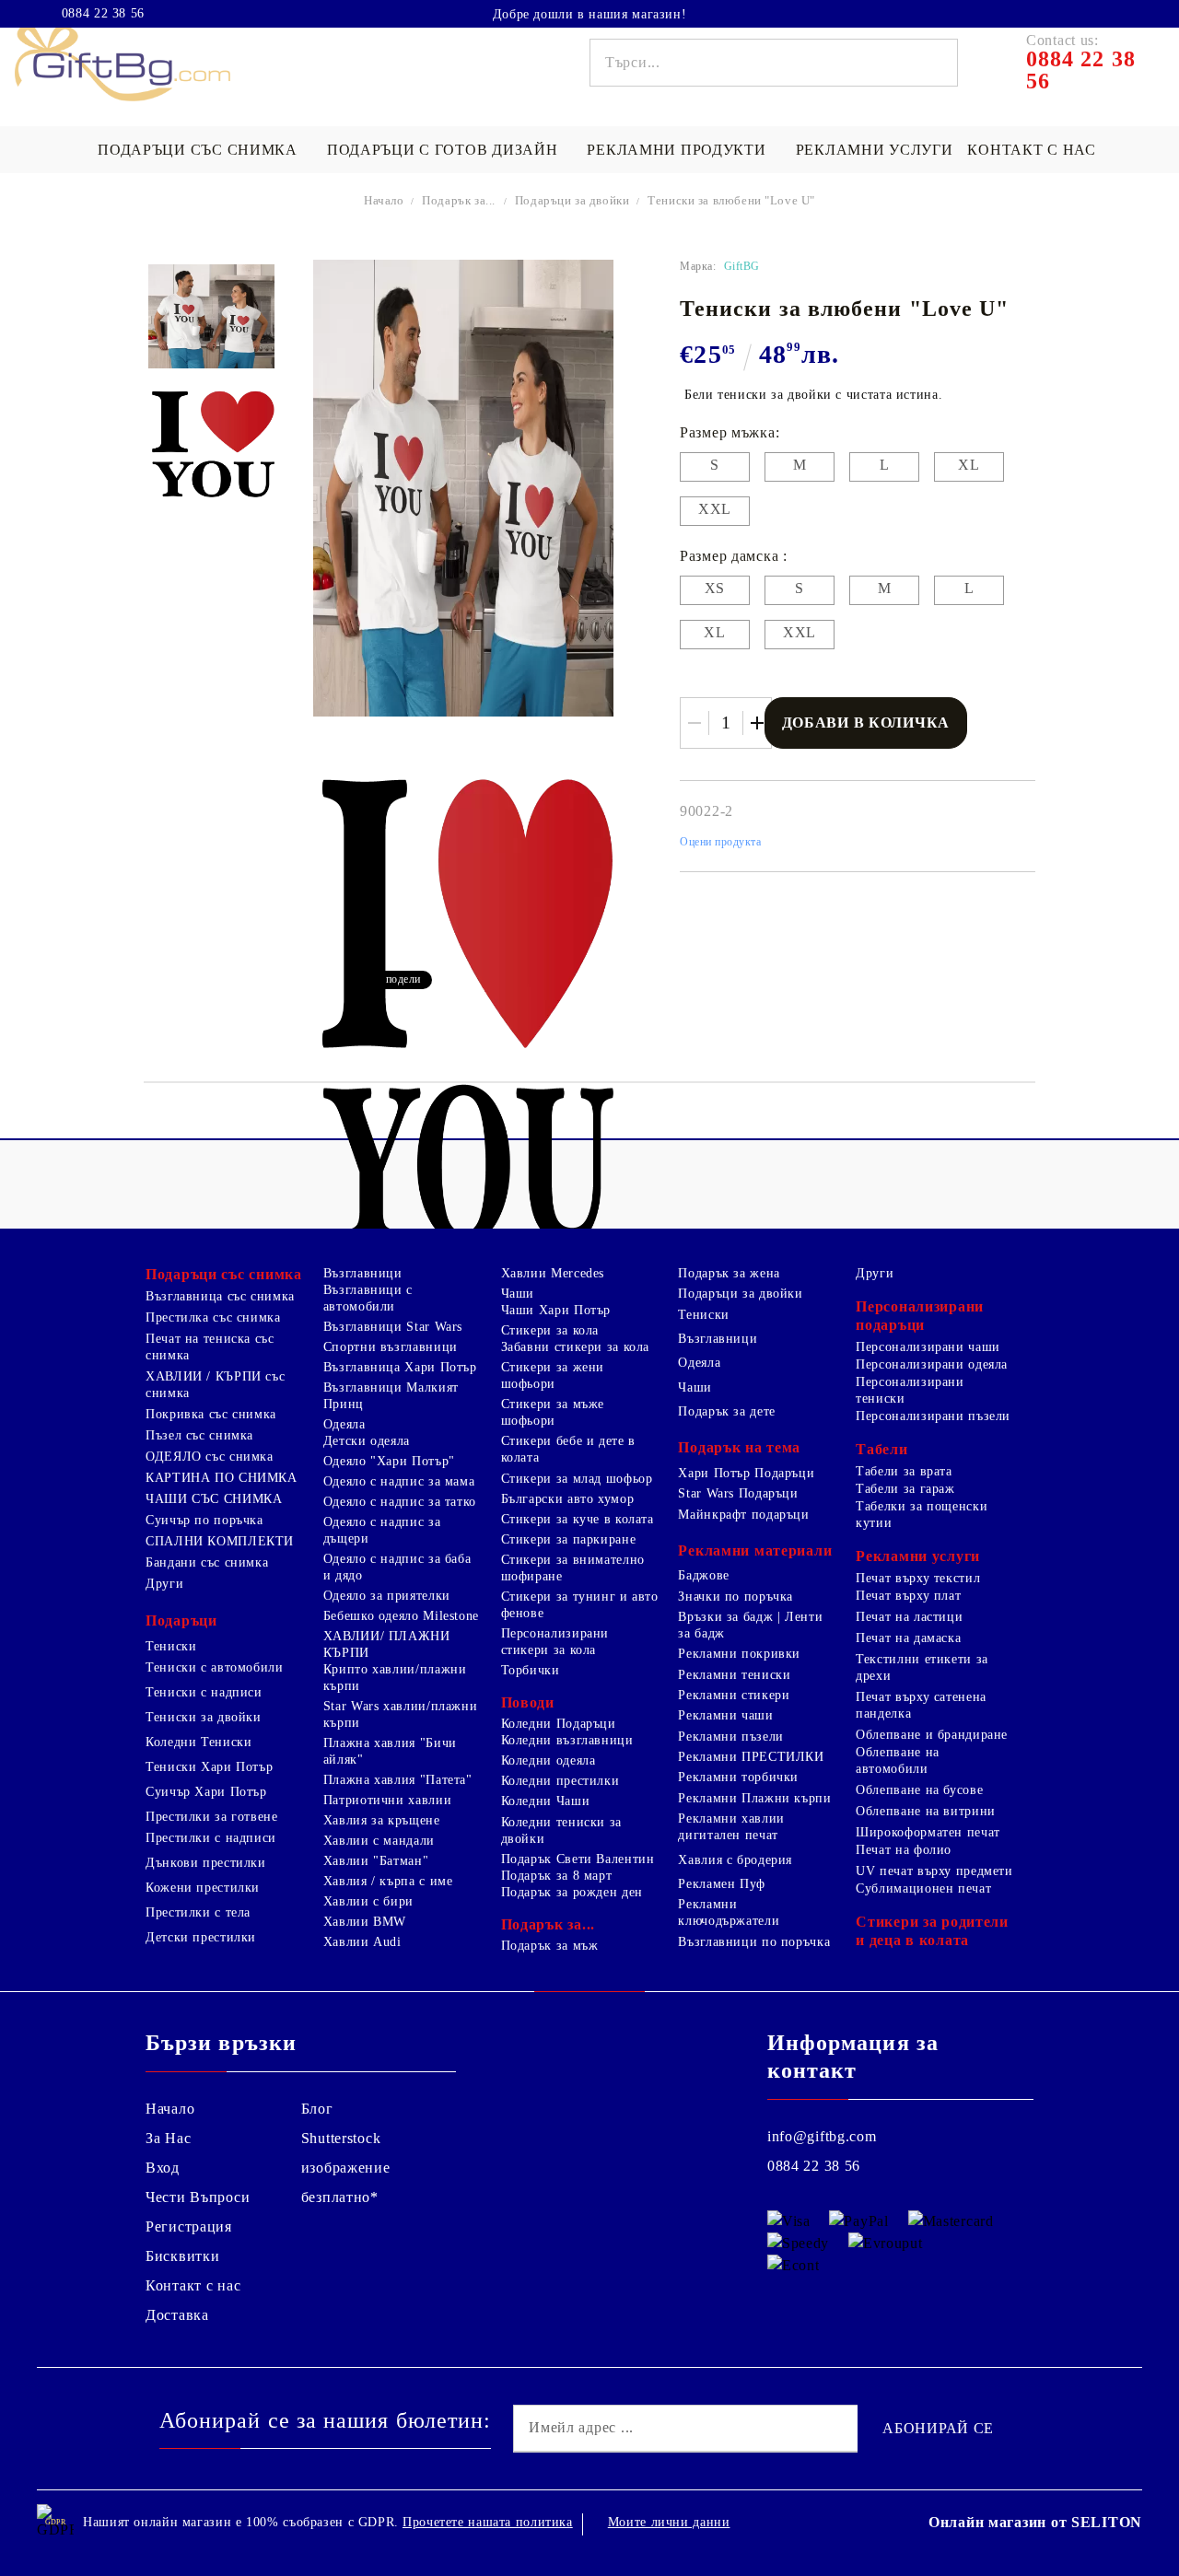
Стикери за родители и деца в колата (932, 1931)
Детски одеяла (367, 1441)
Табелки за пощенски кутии (922, 1515)
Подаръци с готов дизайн (443, 150)
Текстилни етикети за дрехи (922, 1667)
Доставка (177, 2315)
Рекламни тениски (734, 1675)
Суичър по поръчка (204, 1520)
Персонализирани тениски (910, 1390)
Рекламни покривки (739, 1654)
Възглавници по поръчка (754, 1942)
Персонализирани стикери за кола (555, 1642)
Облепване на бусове (919, 1790)
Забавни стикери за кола (576, 1347)
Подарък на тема (739, 1447)
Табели (881, 1449)
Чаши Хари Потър (556, 1310)
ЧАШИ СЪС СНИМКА (214, 1499)
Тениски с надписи (204, 1692)
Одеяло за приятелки (387, 1596)
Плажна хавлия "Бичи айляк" (390, 1751)
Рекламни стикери (734, 1695)
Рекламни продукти (676, 150)
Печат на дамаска (908, 1638)
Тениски (171, 1646)
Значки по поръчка (735, 1597)
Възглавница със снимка (220, 1296)
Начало (384, 200)
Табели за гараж (905, 1489)
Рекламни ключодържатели (729, 1912)
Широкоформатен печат (928, 1832)
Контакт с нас (1031, 150)
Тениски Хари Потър (209, 1767)
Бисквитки (182, 2256)
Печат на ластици (909, 1617)
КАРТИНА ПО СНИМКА (222, 1478)
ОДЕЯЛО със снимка (210, 1457)
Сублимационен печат (923, 1888)
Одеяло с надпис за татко (400, 1502)
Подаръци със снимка (198, 150)
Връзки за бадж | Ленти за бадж (750, 1625)
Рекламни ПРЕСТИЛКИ (751, 1757)
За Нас (168, 2138)
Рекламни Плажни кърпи (754, 1798)
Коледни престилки (560, 1781)
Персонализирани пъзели (933, 1416)
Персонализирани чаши (928, 1347)
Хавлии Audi (362, 1942)
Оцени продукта (721, 842)
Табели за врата (904, 1471)
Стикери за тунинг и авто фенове (580, 1605)
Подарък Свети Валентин (578, 1859)
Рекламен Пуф (722, 1884)
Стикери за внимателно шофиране (573, 1568)
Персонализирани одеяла (932, 1364)
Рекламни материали (755, 1550)
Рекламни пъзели (730, 1737)
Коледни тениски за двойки (561, 1830)
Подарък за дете (726, 1411)
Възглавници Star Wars (393, 1327)
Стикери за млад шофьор (577, 1479)
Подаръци (181, 1620)
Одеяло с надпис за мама (399, 1481)
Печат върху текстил (918, 1578)
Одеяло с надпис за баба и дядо (397, 1567)
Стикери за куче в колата (578, 1519)
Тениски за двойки (204, 1717)
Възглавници (363, 1273)
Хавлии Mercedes (553, 1273)
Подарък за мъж (550, 1946)
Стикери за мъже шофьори (553, 1412)
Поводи (528, 1702)
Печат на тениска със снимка (210, 1347)
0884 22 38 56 (103, 14)
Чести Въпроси (198, 2197)
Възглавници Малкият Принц (391, 1396)
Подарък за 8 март (557, 1876)
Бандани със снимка (207, 1562)
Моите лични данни (669, 2522)
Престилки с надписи (211, 1838)
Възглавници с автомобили (368, 1298)
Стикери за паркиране (569, 1539)
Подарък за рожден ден (572, 1892)
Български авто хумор (568, 1499)
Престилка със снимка (213, 1317)
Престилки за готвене (212, 1817)
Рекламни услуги (875, 150)
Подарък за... (459, 200)
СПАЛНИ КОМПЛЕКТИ (220, 1541)
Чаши (518, 1294)
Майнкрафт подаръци (743, 1515)
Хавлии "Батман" (376, 1861)
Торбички (531, 1670)
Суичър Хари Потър (206, 1792)
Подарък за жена (729, 1273)
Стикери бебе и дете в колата (568, 1449)
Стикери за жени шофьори (553, 1375)
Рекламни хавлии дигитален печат (731, 1827)
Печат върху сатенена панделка (921, 1705)
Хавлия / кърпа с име (388, 1881)
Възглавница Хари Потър (400, 1367)
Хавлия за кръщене (382, 1820)
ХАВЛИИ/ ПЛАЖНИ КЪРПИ (387, 1644)
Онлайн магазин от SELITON (1035, 2522)
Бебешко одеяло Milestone (401, 1616)
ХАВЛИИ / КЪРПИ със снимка (215, 1385)
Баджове (703, 1575)
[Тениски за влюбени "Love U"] (211, 316)
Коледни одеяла (549, 1760)
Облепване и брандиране (932, 1735)
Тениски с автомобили (215, 1667)
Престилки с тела (198, 1912)
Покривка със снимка (211, 1414)
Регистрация (189, 2226)
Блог (317, 2109)
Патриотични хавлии (387, 1800)
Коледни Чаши (546, 1801)
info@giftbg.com (822, 2136)
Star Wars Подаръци (738, 1493)
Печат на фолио (904, 1850)
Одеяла (344, 1424)
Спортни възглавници (391, 1347)
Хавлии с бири (368, 1901)
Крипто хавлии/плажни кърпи (395, 1678)
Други (164, 1584)
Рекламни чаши (725, 1715)
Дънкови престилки (206, 1863)
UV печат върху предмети (934, 1871)
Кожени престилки (203, 1888)
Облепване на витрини (926, 1811)
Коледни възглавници (567, 1740)
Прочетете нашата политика (488, 2522)
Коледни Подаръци (559, 1724)
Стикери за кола (550, 1330)
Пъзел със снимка (199, 1435)
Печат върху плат (908, 1596)
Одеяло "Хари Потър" (389, 1461)
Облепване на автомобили (898, 1760)
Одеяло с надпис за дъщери (382, 1530)
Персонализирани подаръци (920, 1316)
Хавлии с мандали (379, 1841)
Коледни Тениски (198, 1742)
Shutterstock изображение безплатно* (346, 2168)
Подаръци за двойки (574, 200)
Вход (163, 2168)
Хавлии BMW (365, 1922)
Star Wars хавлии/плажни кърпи (401, 1714)
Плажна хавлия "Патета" (398, 1780)
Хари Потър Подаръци (746, 1473)
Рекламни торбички (738, 1777)
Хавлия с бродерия (735, 1860)
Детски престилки (201, 1937)
